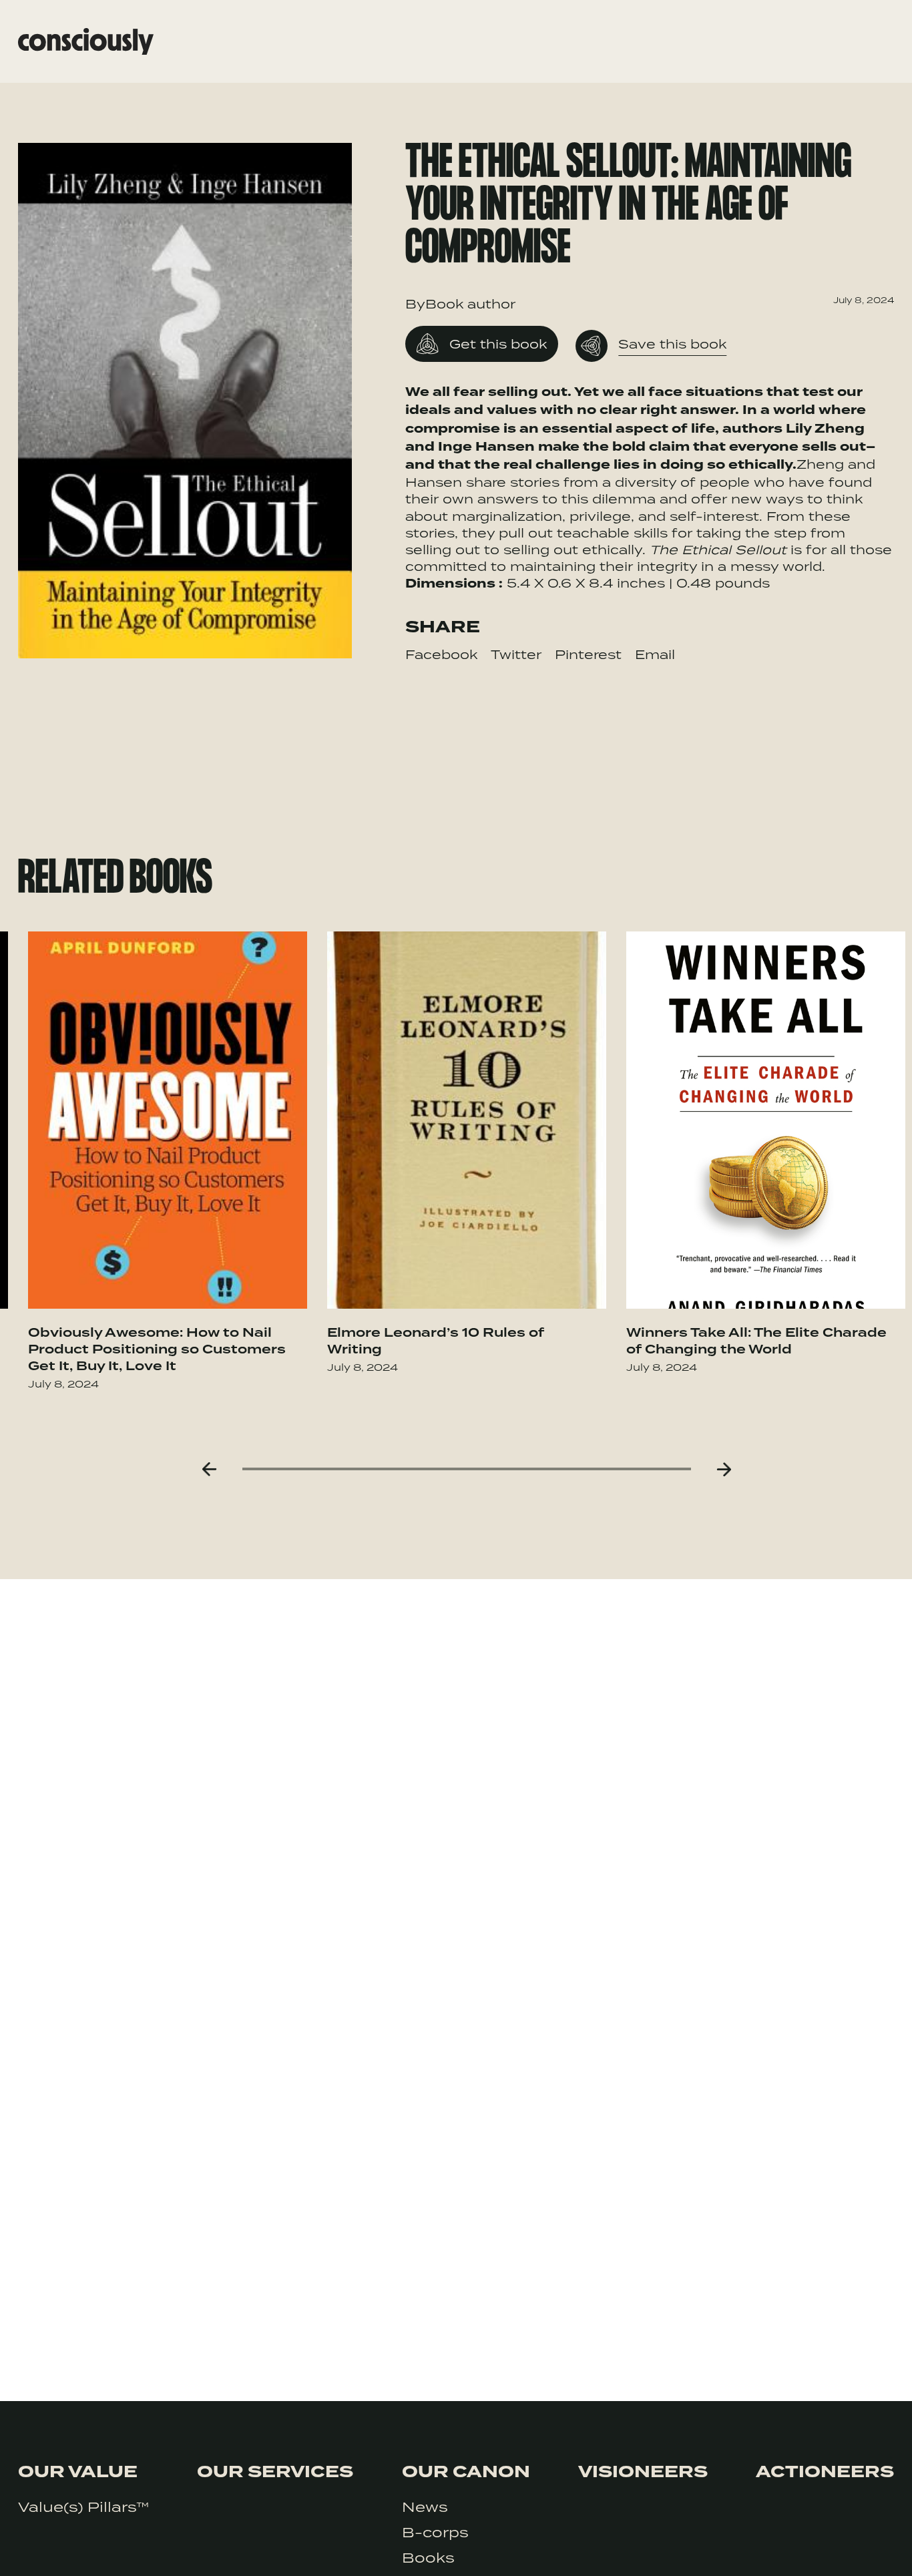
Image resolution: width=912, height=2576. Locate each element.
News (425, 2507)
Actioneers (825, 2472)
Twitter (516, 654)
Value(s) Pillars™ (83, 2507)
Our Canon (466, 2472)
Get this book (498, 344)
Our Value (78, 2472)
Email (655, 654)
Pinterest (588, 654)
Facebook (441, 654)
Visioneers (643, 2472)
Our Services (275, 2472)
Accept (843, 2548)
